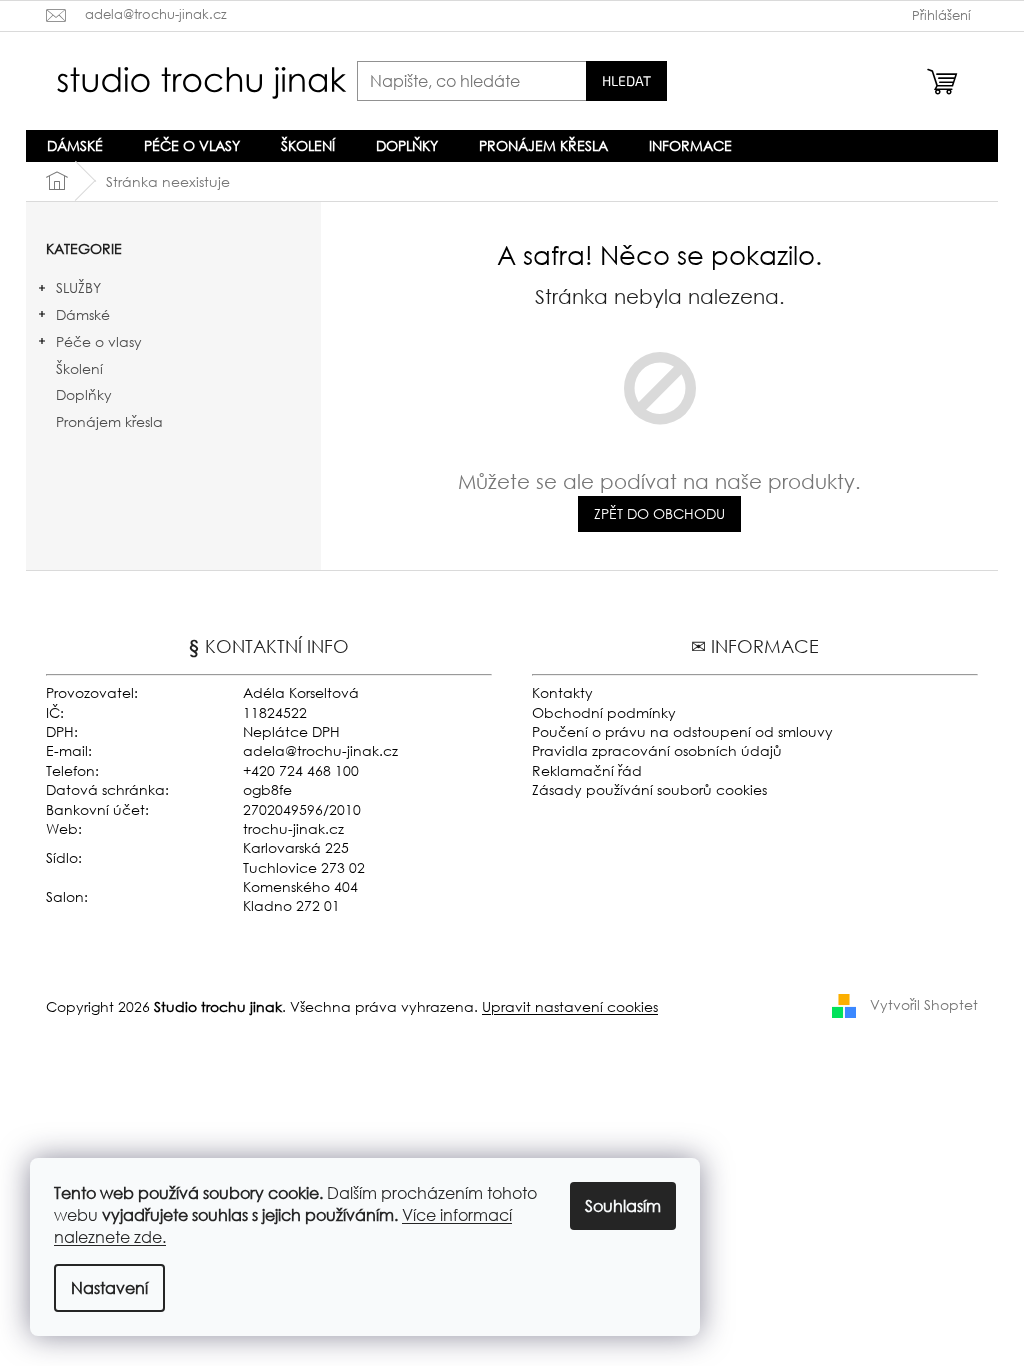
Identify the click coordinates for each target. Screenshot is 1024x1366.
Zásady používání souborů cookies (649, 789)
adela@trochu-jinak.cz (320, 750)
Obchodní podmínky (604, 712)
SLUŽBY (78, 287)
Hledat (626, 80)
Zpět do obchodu (659, 513)
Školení (79, 368)
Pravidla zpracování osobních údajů (657, 750)
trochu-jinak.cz (293, 828)
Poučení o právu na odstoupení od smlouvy (682, 731)
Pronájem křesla (109, 421)
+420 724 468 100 (301, 770)
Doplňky (84, 394)
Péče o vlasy (99, 341)
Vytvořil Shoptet (924, 1004)
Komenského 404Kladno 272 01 (300, 896)
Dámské (83, 314)
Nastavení (109, 1287)
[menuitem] (75, 146)
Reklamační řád (587, 770)
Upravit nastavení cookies (570, 1006)
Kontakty (562, 692)
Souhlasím (623, 1205)
